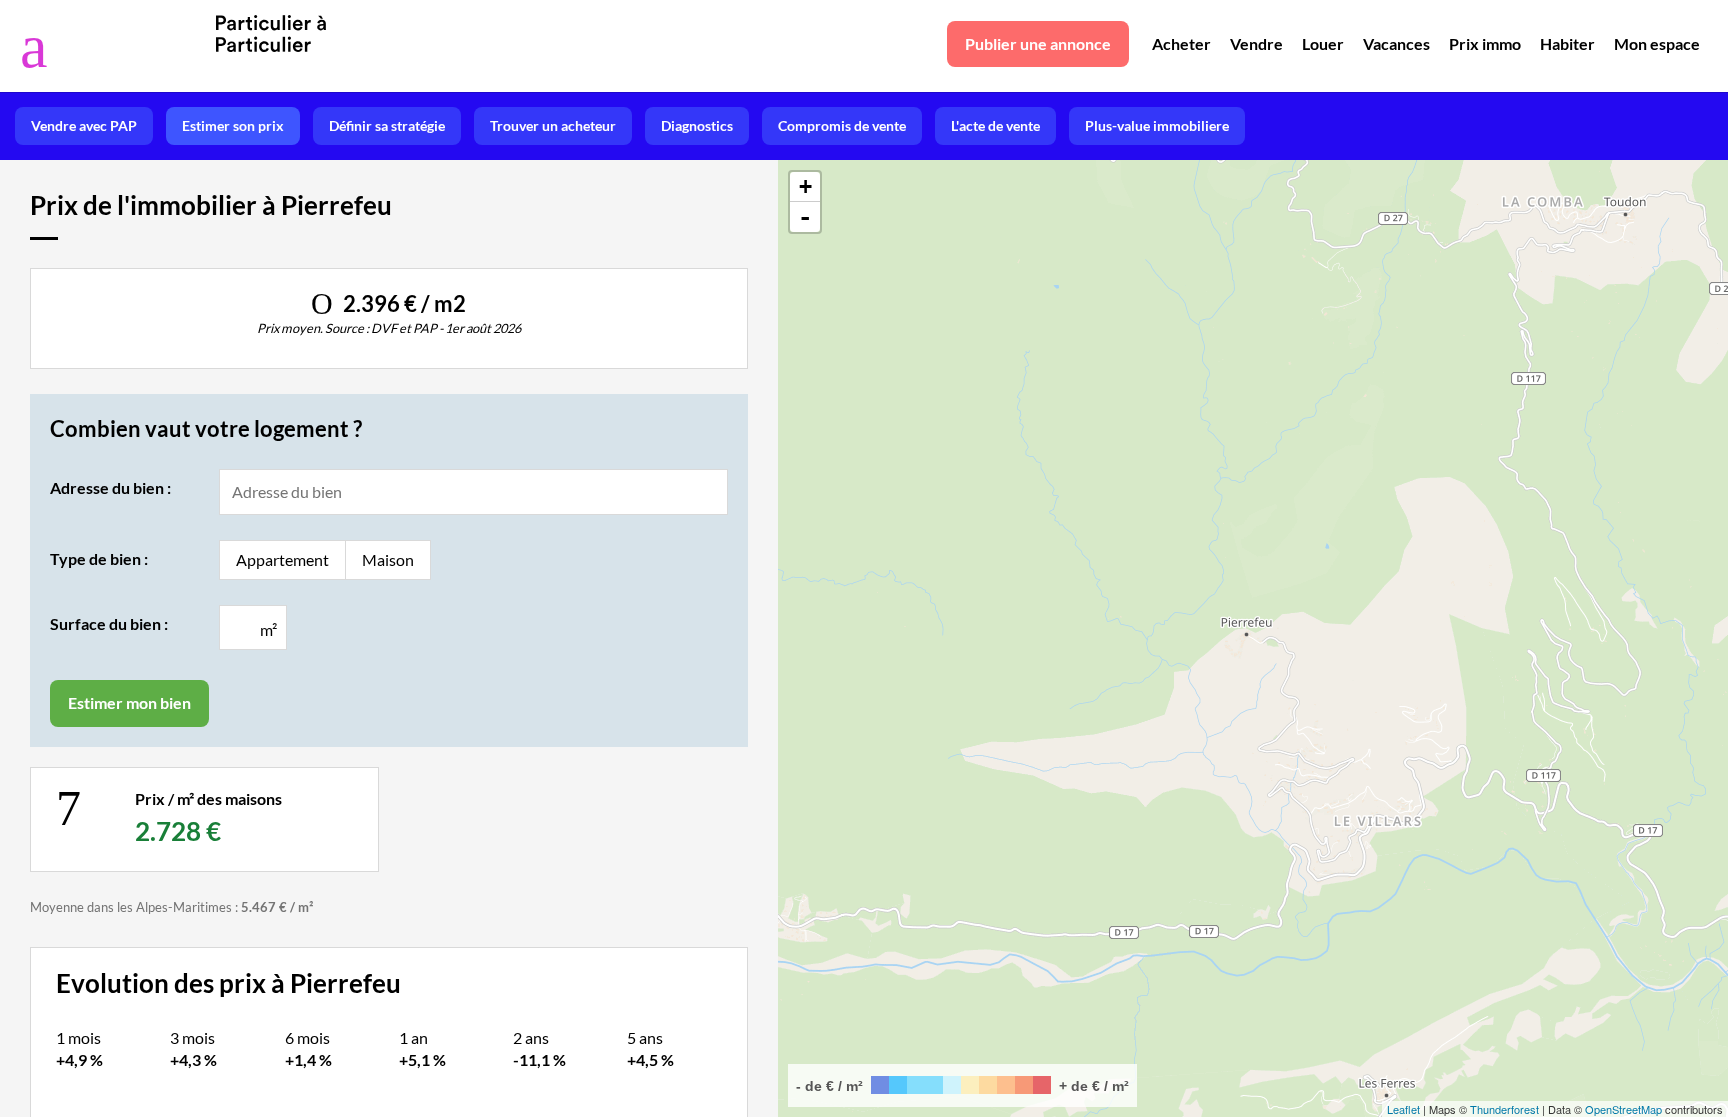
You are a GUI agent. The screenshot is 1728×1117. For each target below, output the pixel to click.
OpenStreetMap (1623, 1109)
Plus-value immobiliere (1157, 125)
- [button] (805, 217)
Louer (1323, 43)
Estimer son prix (233, 125)
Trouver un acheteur (553, 125)
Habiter (1567, 43)
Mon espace (1657, 43)
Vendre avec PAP (84, 125)
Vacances (1396, 43)
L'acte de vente (995, 125)
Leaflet (1403, 1109)
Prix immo (1485, 43)
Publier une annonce (1038, 43)
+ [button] (805, 186)
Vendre (1256, 43)
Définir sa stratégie (387, 125)
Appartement (282, 559)
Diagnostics (697, 125)
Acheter (1181, 43)
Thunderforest (1504, 1109)
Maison (388, 559)
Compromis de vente (842, 125)
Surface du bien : (109, 623)
